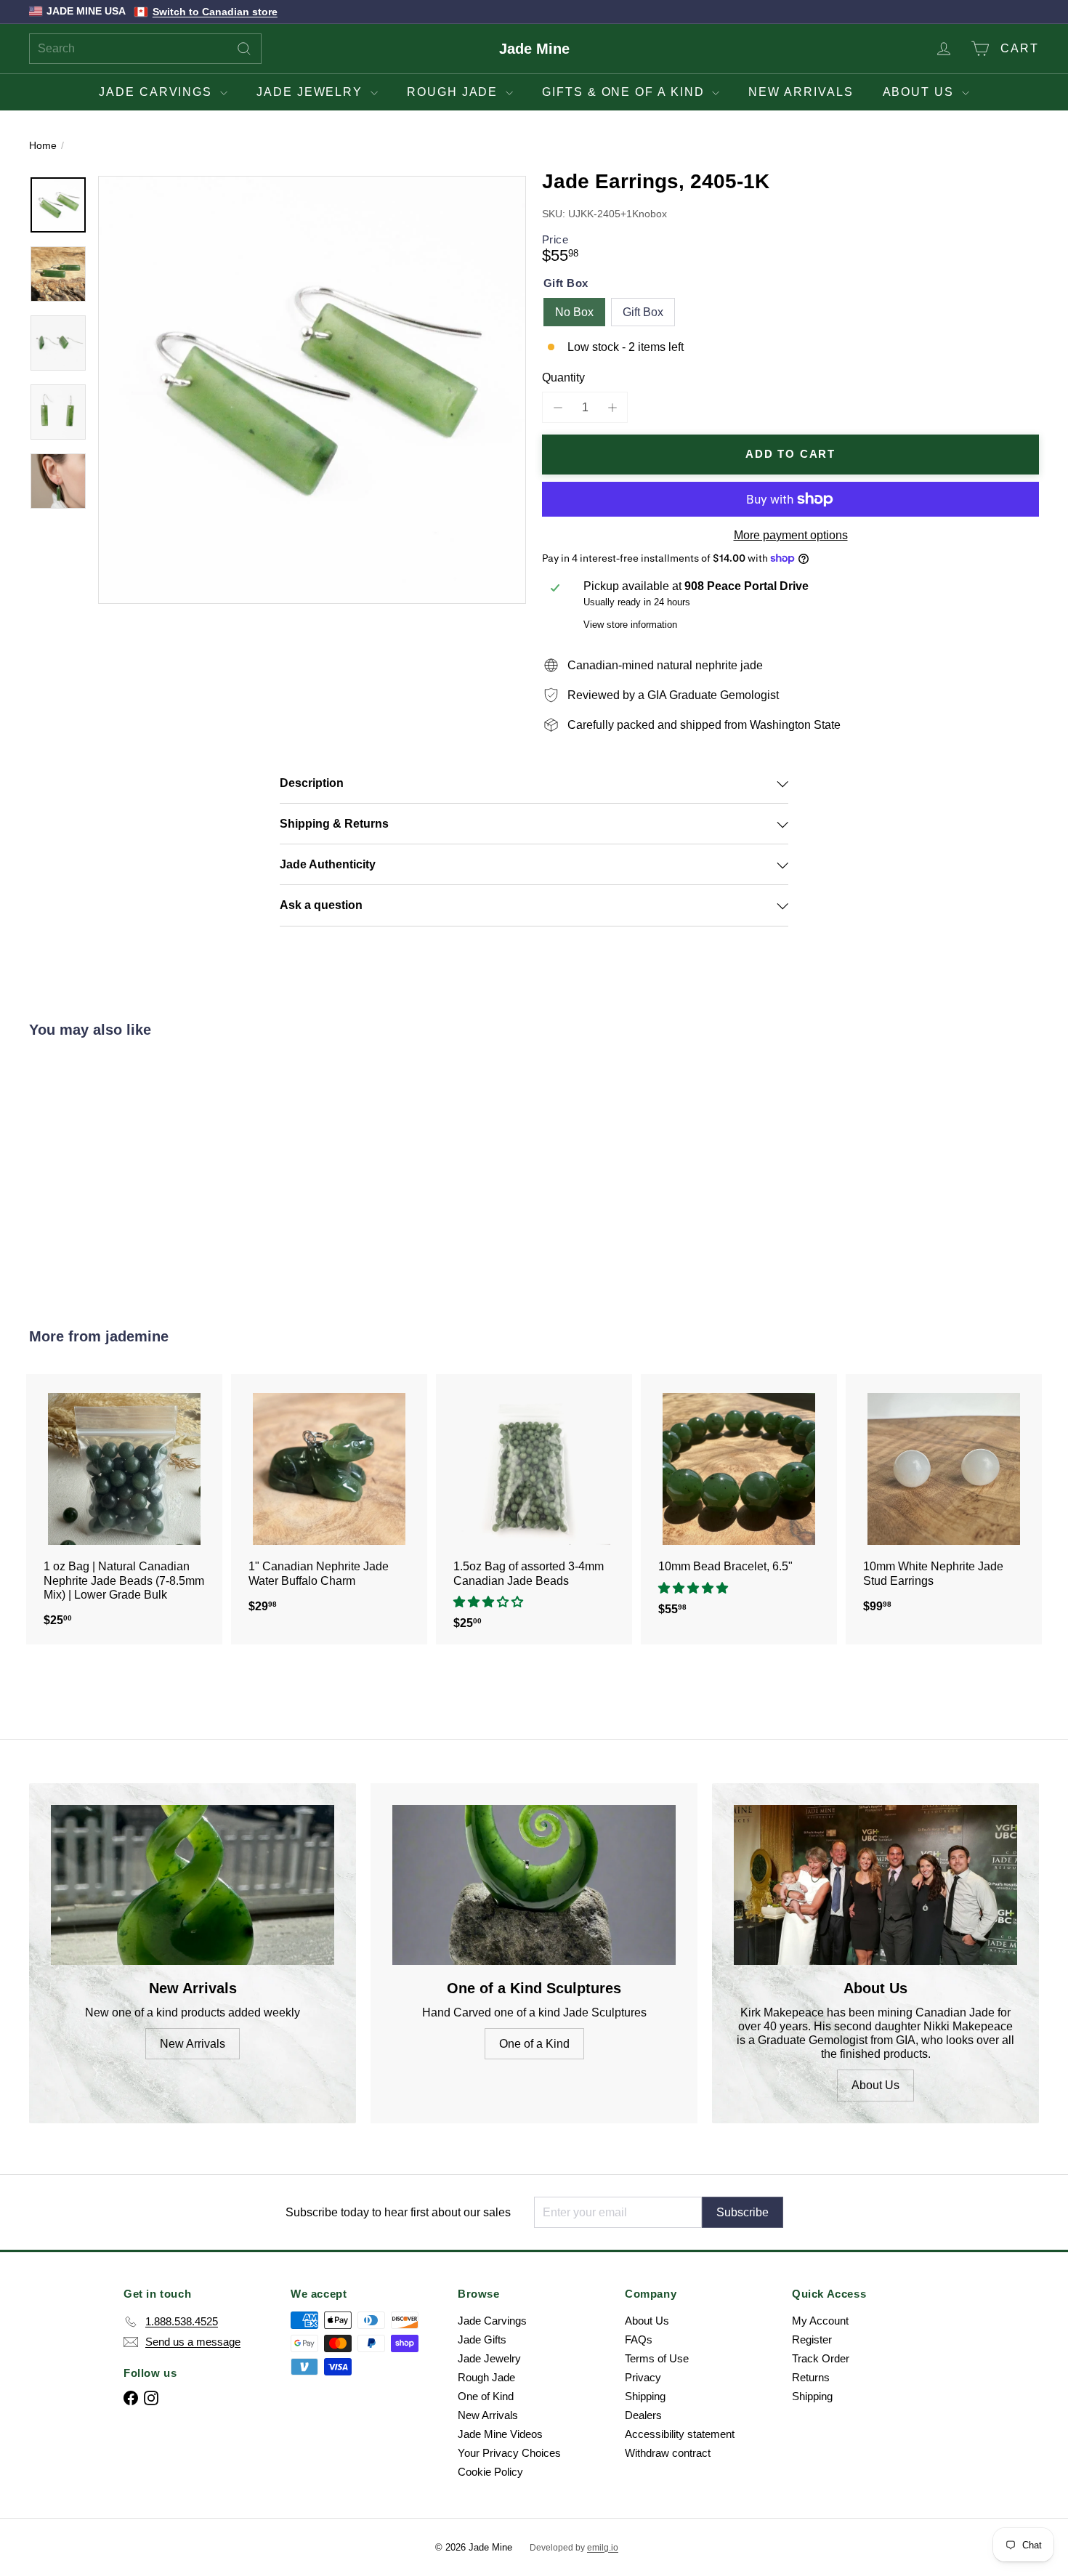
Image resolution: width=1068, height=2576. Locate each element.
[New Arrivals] (193, 1885)
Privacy (643, 2377)
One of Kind (486, 2396)
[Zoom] (312, 390)
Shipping (645, 2396)
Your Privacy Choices (509, 2453)
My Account (820, 2321)
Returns (811, 2377)
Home (43, 145)
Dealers (643, 2415)
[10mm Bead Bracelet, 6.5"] (739, 1503)
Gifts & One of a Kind (625, 92)
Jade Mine (534, 49)
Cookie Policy (490, 2472)
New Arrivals (801, 92)
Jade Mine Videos (500, 2434)
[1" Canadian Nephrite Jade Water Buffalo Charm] (329, 1501)
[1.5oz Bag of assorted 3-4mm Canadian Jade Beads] (534, 1510)
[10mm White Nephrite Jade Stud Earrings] (944, 1501)
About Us (921, 92)
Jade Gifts (482, 2339)
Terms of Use (657, 2358)
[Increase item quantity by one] (612, 407)
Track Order (821, 2358)
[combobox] (145, 49)
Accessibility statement (680, 2434)
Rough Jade (454, 92)
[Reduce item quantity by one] (558, 407)
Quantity (563, 377)
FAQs (639, 2339)
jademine (137, 1336)
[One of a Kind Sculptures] (534, 1885)
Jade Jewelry (312, 92)
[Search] (244, 49)
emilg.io (603, 2548)
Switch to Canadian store (215, 12)
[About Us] (875, 1885)
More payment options (791, 535)
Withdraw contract (668, 2453)
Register (812, 2339)
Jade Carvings (158, 92)
